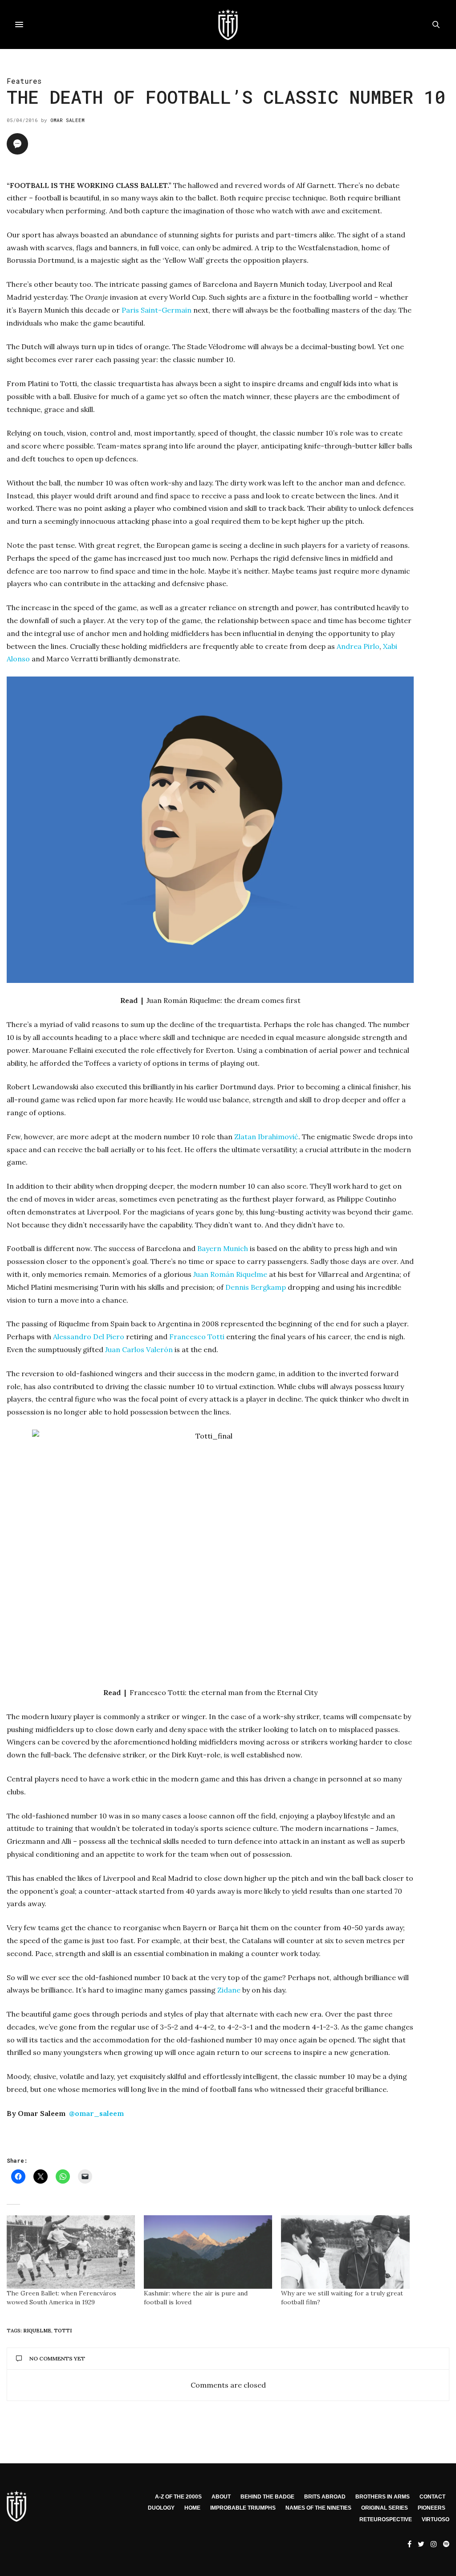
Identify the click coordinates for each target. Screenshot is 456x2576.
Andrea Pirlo (358, 646)
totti (63, 2331)
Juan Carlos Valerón (139, 1349)
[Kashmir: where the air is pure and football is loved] (208, 2252)
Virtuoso (436, 2519)
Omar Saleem (67, 120)
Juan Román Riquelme (230, 1274)
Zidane (229, 1990)
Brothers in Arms (383, 2497)
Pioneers (432, 2508)
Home (192, 2508)
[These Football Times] (228, 24)
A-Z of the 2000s (178, 2497)
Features (24, 81)
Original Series (385, 2508)
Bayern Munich (223, 1248)
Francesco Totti (197, 1337)
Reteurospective (386, 2519)
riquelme (37, 2331)
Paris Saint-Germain (157, 310)
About (221, 2497)
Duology (161, 2508)
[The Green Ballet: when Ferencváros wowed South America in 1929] (71, 2252)
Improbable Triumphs (243, 2508)
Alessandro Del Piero (89, 1337)
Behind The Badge (267, 2497)
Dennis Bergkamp (256, 1287)
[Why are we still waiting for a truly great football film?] (345, 2252)
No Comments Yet (57, 2358)
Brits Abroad (325, 2497)
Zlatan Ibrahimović (266, 1137)
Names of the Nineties (318, 2508)
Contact (432, 2497)
